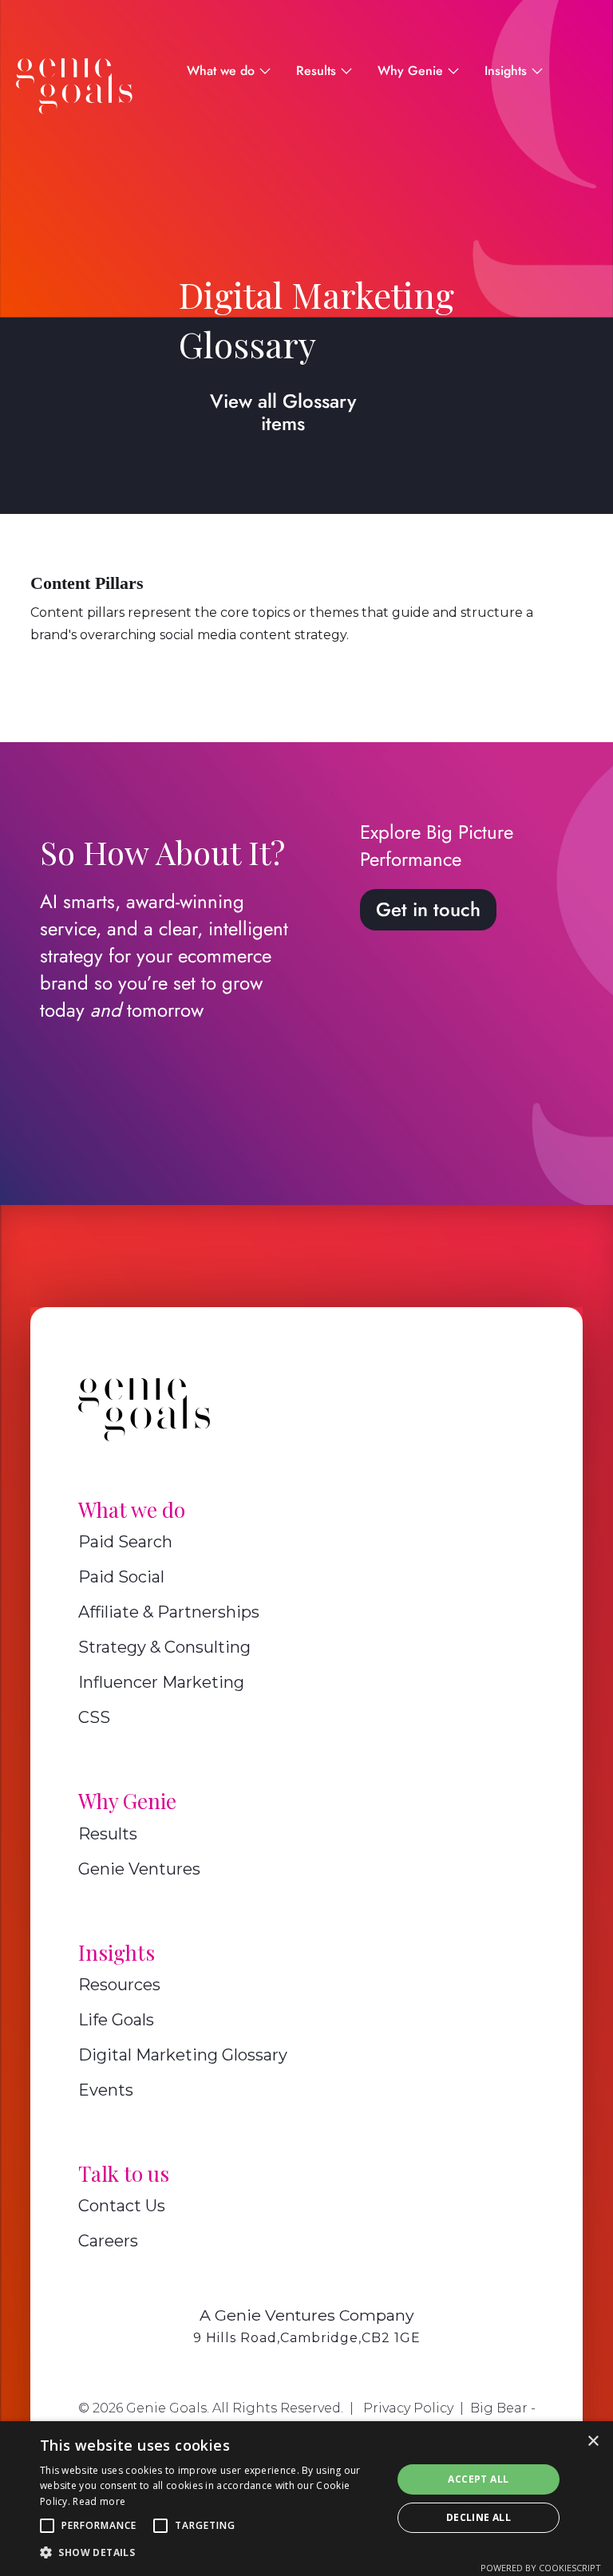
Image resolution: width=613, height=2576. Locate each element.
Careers (108, 2241)
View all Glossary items (283, 412)
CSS (94, 1717)
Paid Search (125, 1542)
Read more (99, 2501)
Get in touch (428, 909)
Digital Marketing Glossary (183, 2055)
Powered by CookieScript (541, 2568)
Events (106, 2090)
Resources (119, 1985)
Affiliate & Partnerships (169, 1612)
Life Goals (116, 2020)
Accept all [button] (478, 2479)
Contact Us (122, 2206)
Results (108, 1834)
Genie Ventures (139, 1869)
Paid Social (121, 1577)
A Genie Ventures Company (307, 2315)
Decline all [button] (479, 2517)
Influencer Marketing (161, 1682)
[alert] (306, 2499)
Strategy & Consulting (164, 1647)
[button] (47, 2526)
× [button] (593, 2442)
